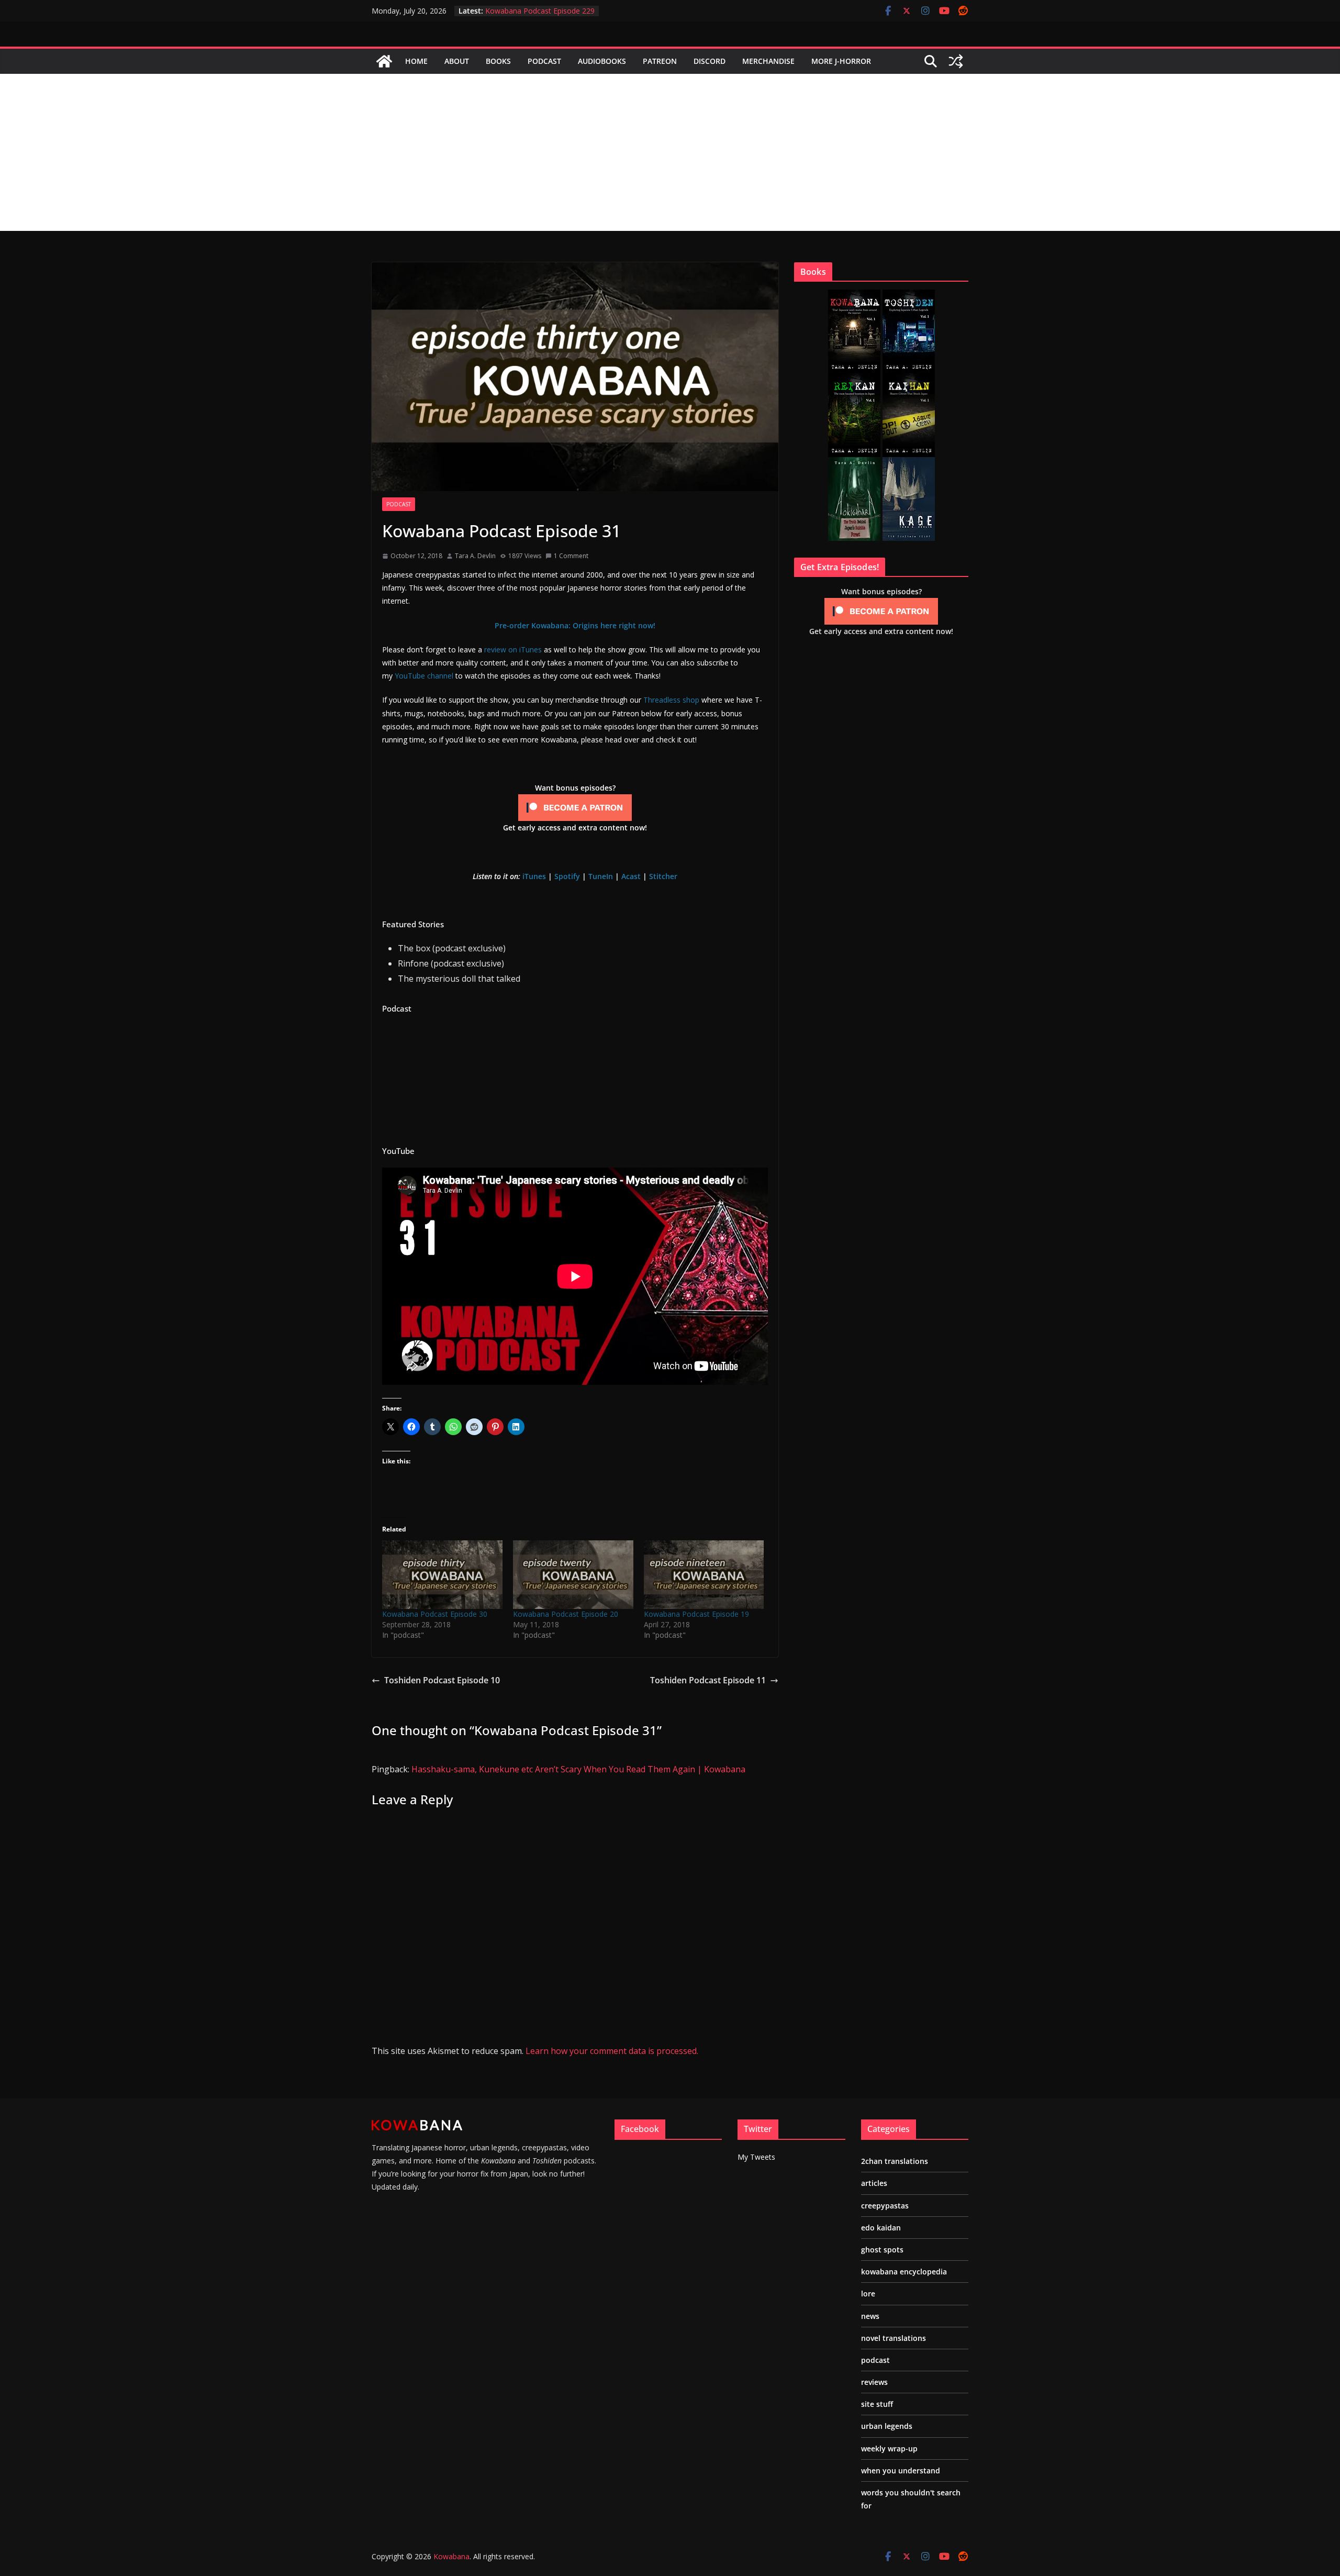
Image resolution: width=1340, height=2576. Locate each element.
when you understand (901, 2470)
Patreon (660, 61)
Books (498, 61)
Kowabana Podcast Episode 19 (696, 1614)
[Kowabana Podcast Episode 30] (442, 1575)
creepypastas (885, 2206)
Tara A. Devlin (475, 556)
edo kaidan (881, 2228)
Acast (631, 876)
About (457, 61)
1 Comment (571, 556)
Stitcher (663, 876)
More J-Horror (841, 61)
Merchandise (768, 61)
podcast (399, 504)
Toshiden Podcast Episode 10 (442, 1680)
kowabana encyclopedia (904, 2272)
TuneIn (601, 876)
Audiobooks (602, 61)
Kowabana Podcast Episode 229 (540, 11)
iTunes (534, 876)
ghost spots (882, 2250)
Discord (710, 61)
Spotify (567, 876)
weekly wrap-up (889, 2449)
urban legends (887, 2426)
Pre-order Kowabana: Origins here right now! (575, 625)
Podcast (544, 61)
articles (874, 2183)
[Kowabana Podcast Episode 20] (573, 1575)
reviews (874, 2382)
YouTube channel (424, 676)
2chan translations (895, 2161)
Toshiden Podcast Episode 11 (708, 1680)
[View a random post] (956, 61)
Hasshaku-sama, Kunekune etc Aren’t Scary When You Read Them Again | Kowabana (578, 1769)
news (870, 2316)
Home (416, 61)
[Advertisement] (670, 152)
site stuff (877, 2404)
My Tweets (756, 2157)
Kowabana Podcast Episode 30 (435, 1614)
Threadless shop (671, 700)
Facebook (640, 2129)
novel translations (894, 2338)
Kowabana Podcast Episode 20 (566, 1614)
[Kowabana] (384, 61)
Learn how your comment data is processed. (612, 2051)
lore (868, 2294)
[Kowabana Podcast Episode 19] (704, 1575)
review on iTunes (513, 649)
